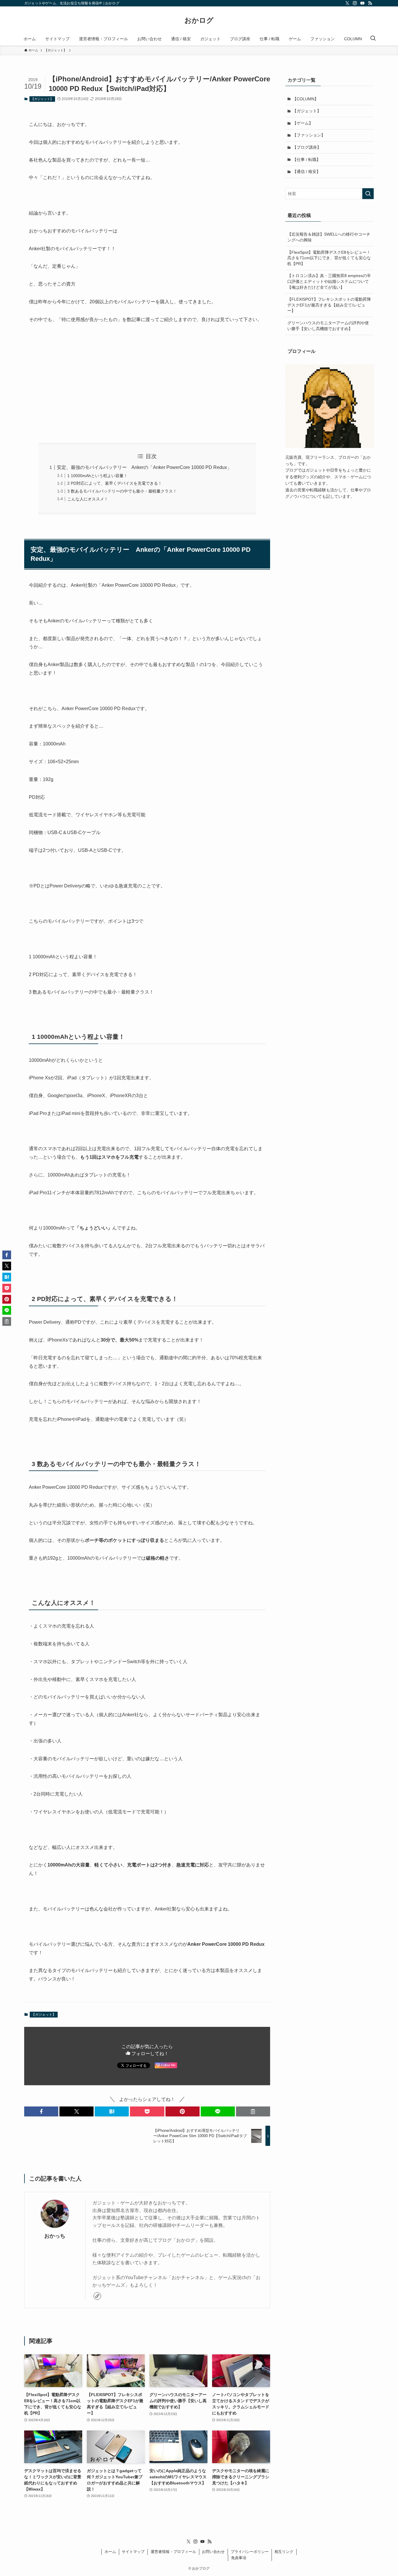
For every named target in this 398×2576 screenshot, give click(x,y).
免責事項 (239, 2558)
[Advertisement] (147, 383)
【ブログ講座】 (307, 147)
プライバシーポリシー (250, 2552)
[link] (97, 2296)
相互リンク (284, 2552)
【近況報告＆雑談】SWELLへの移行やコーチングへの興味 (329, 237)
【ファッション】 (309, 135)
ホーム (110, 2552)
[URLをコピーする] (253, 2111)
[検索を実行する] (368, 194)
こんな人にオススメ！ (88, 499)
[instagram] (355, 3)
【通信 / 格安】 (307, 171)
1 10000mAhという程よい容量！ (97, 476)
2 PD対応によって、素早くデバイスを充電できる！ (115, 483)
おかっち (55, 2236)
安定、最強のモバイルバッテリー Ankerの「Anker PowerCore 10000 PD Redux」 (144, 467)
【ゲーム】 (303, 123)
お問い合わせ (213, 2552)
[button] (41, 2111)
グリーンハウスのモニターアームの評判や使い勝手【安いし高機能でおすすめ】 (328, 326)
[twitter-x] (347, 3)
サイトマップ (133, 2552)
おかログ (199, 20)
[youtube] (362, 3)
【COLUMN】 (305, 99)
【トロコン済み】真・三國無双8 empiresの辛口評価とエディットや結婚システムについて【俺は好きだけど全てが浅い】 (329, 281)
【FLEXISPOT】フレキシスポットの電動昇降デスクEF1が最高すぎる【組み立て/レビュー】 (329, 305)
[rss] (370, 3)
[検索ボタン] (373, 39)
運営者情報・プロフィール (173, 2552)
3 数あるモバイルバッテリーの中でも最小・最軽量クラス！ (122, 491)
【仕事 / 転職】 (307, 160)
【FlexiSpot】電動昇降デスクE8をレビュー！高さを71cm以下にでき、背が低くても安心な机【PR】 (329, 258)
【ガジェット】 (42, 99)
